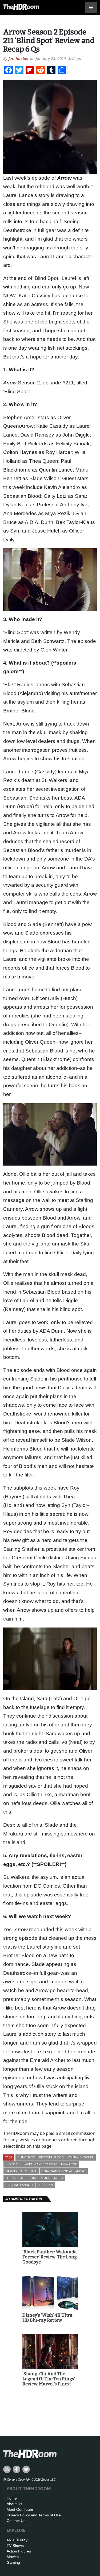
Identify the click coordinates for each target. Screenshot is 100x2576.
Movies (13, 2557)
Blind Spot (26, 2157)
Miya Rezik (69, 2164)
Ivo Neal (12, 2164)
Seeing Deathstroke (21, 2178)
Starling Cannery (19, 2185)
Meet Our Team (20, 2509)
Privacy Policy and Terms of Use (34, 2515)
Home (12, 2498)
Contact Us (16, 2521)
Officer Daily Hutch (21, 2171)
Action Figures (19, 2551)
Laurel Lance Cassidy (40, 2164)
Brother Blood (51, 2157)
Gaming (13, 2562)
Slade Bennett (52, 2178)
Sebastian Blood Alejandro (64, 2171)
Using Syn (45, 2185)
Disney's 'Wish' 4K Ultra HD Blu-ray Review (47, 2318)
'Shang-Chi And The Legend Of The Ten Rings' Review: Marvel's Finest (49, 2379)
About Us (14, 2504)
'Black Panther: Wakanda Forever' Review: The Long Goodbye (50, 2257)
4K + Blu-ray (17, 2540)
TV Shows (15, 2546)
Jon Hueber (19, 58)
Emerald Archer (81, 2157)
